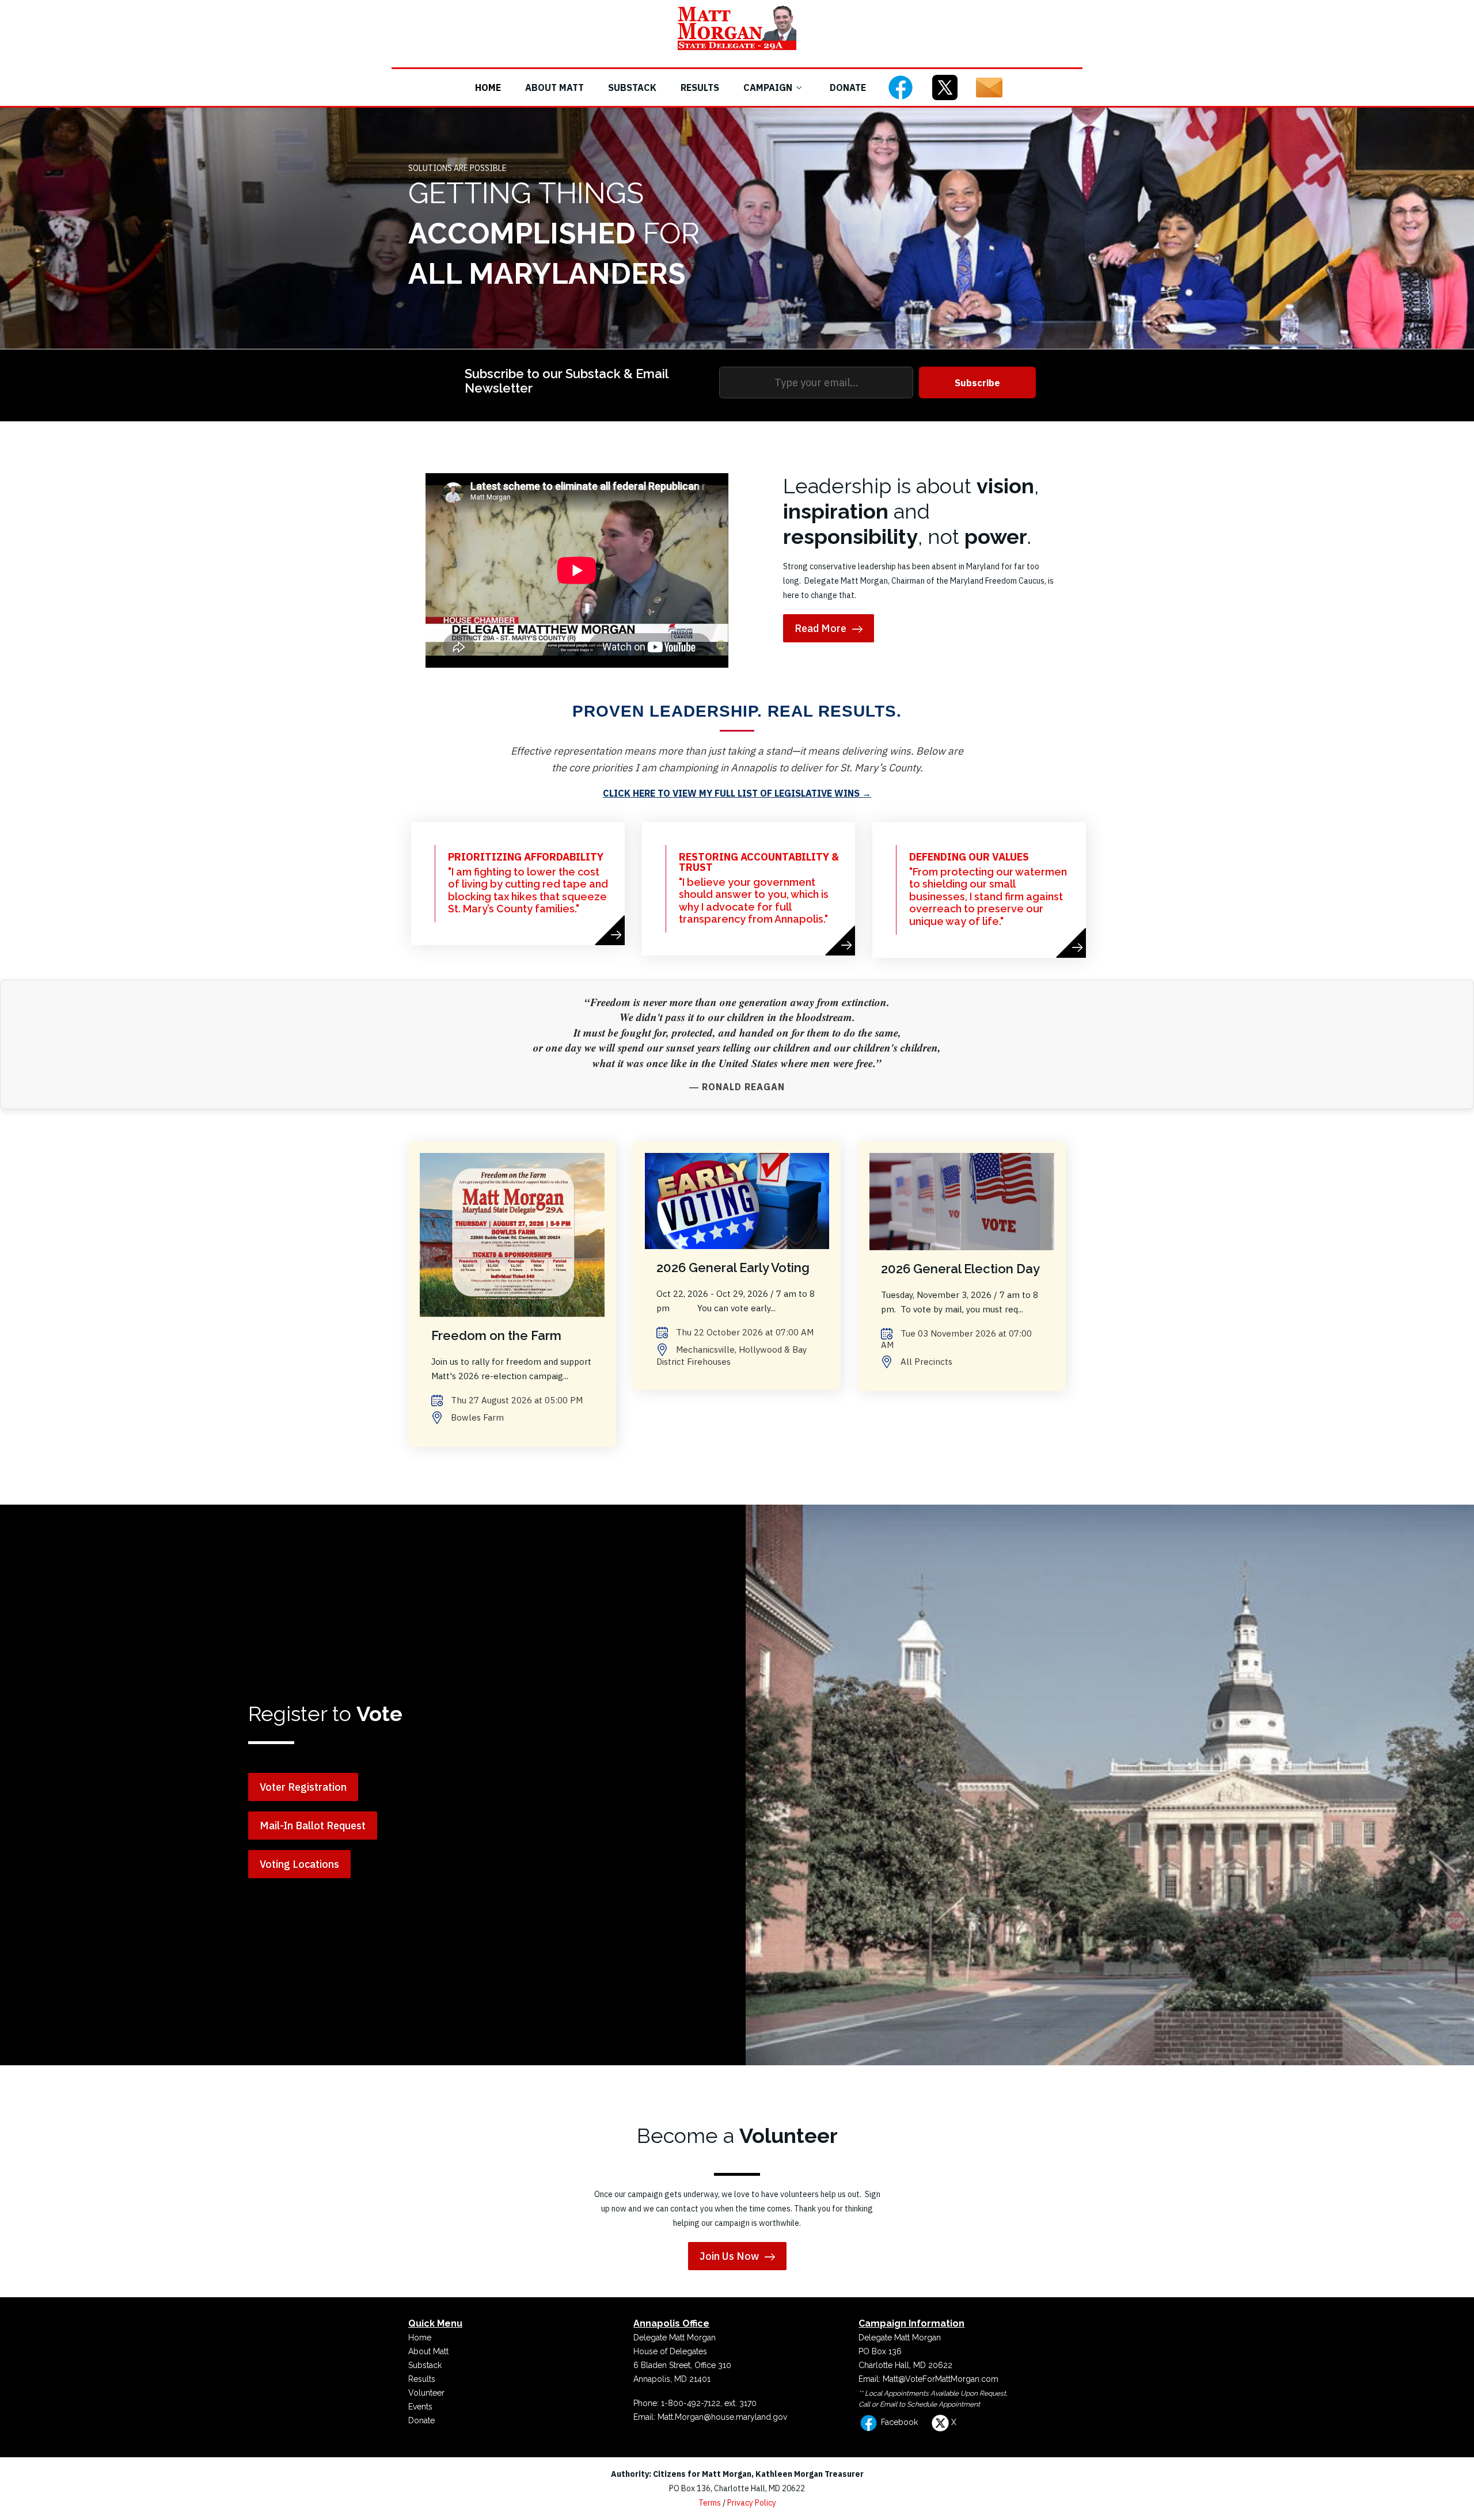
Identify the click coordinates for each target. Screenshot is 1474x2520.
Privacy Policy (752, 2503)
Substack (632, 87)
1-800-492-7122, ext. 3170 (709, 2403)
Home (488, 87)
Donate (848, 87)
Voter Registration (303, 1787)
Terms (710, 2503)
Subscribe (977, 383)
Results (700, 87)
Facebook (898, 2422)
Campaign (768, 87)
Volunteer (426, 2393)
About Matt (554, 87)
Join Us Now (729, 2256)
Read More (820, 628)
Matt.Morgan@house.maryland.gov (722, 2417)
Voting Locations (299, 1864)
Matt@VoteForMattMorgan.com (941, 2379)
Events (420, 2407)
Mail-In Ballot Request (313, 1826)
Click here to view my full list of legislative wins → (737, 793)
